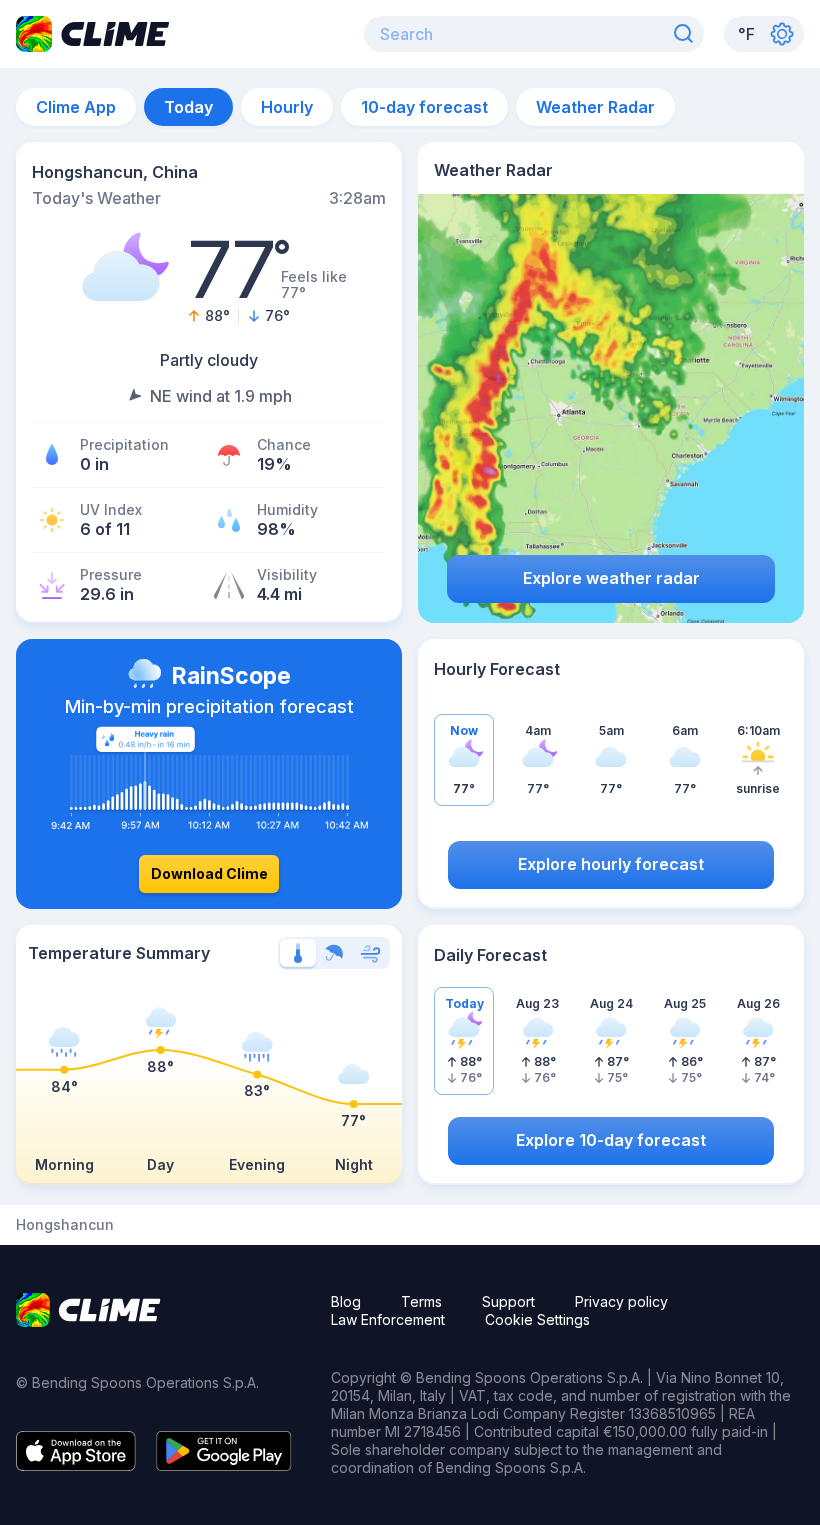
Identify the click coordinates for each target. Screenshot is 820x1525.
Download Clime (209, 873)
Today (188, 107)
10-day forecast (424, 107)
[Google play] (224, 1465)
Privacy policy (621, 1301)
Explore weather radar (611, 578)
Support (508, 1301)
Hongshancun (65, 1225)
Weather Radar (595, 107)
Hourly (287, 107)
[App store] (76, 1465)
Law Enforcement (388, 1319)
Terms (421, 1301)
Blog (346, 1301)
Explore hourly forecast (611, 864)
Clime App (76, 107)
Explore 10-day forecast (611, 1140)
